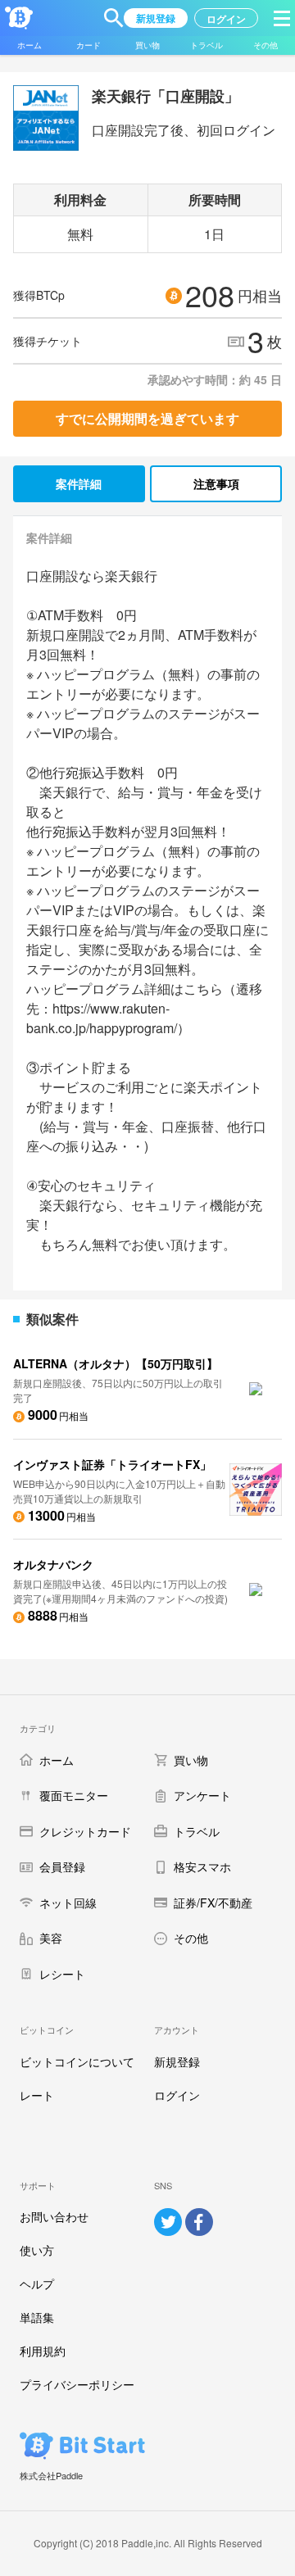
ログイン (177, 2095)
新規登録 (177, 2061)
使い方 (37, 2250)
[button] (114, 18)
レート (37, 2095)
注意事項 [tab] (216, 483)
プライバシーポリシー (77, 2384)
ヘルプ (37, 2283)
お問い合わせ (54, 2216)
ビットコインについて (77, 2061)
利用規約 (43, 2351)
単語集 (37, 2317)
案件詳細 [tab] (79, 483)
